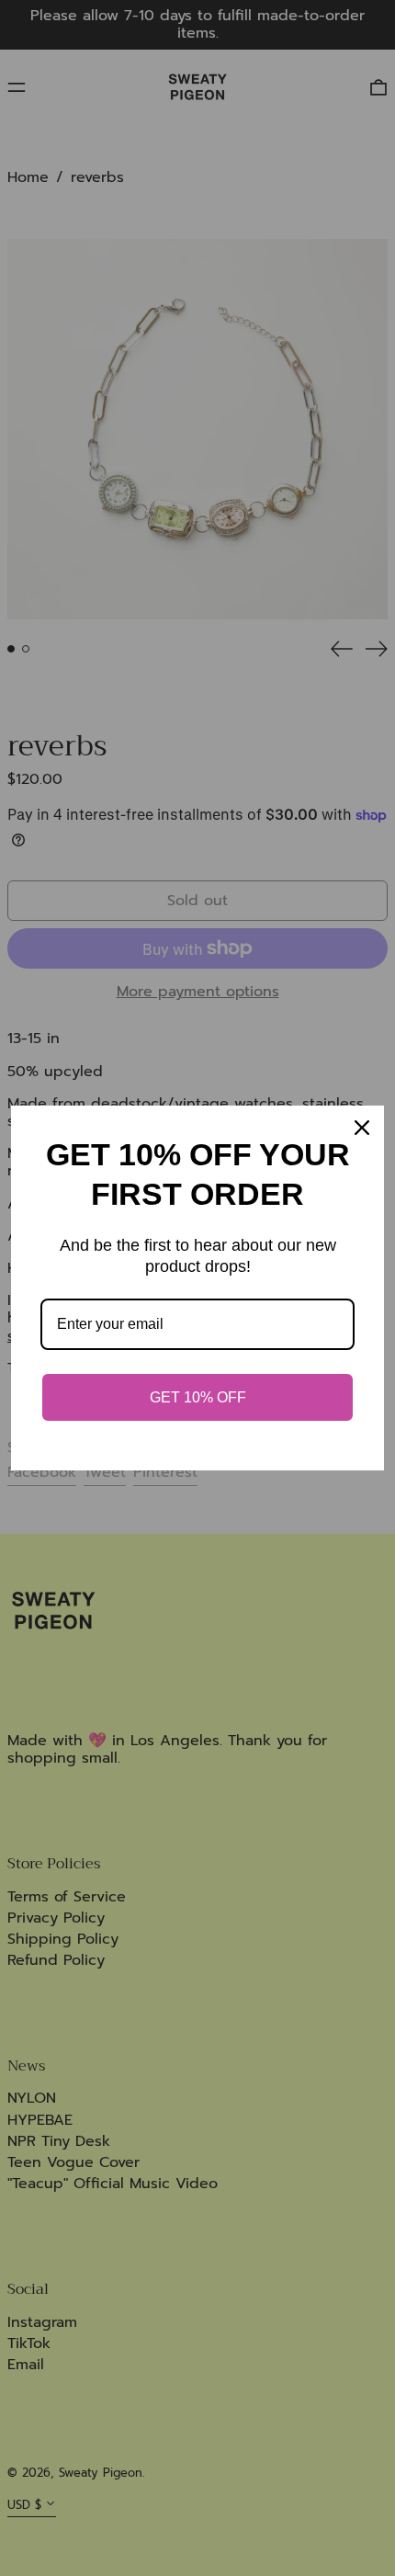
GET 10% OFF (198, 1397)
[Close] (362, 1128)
